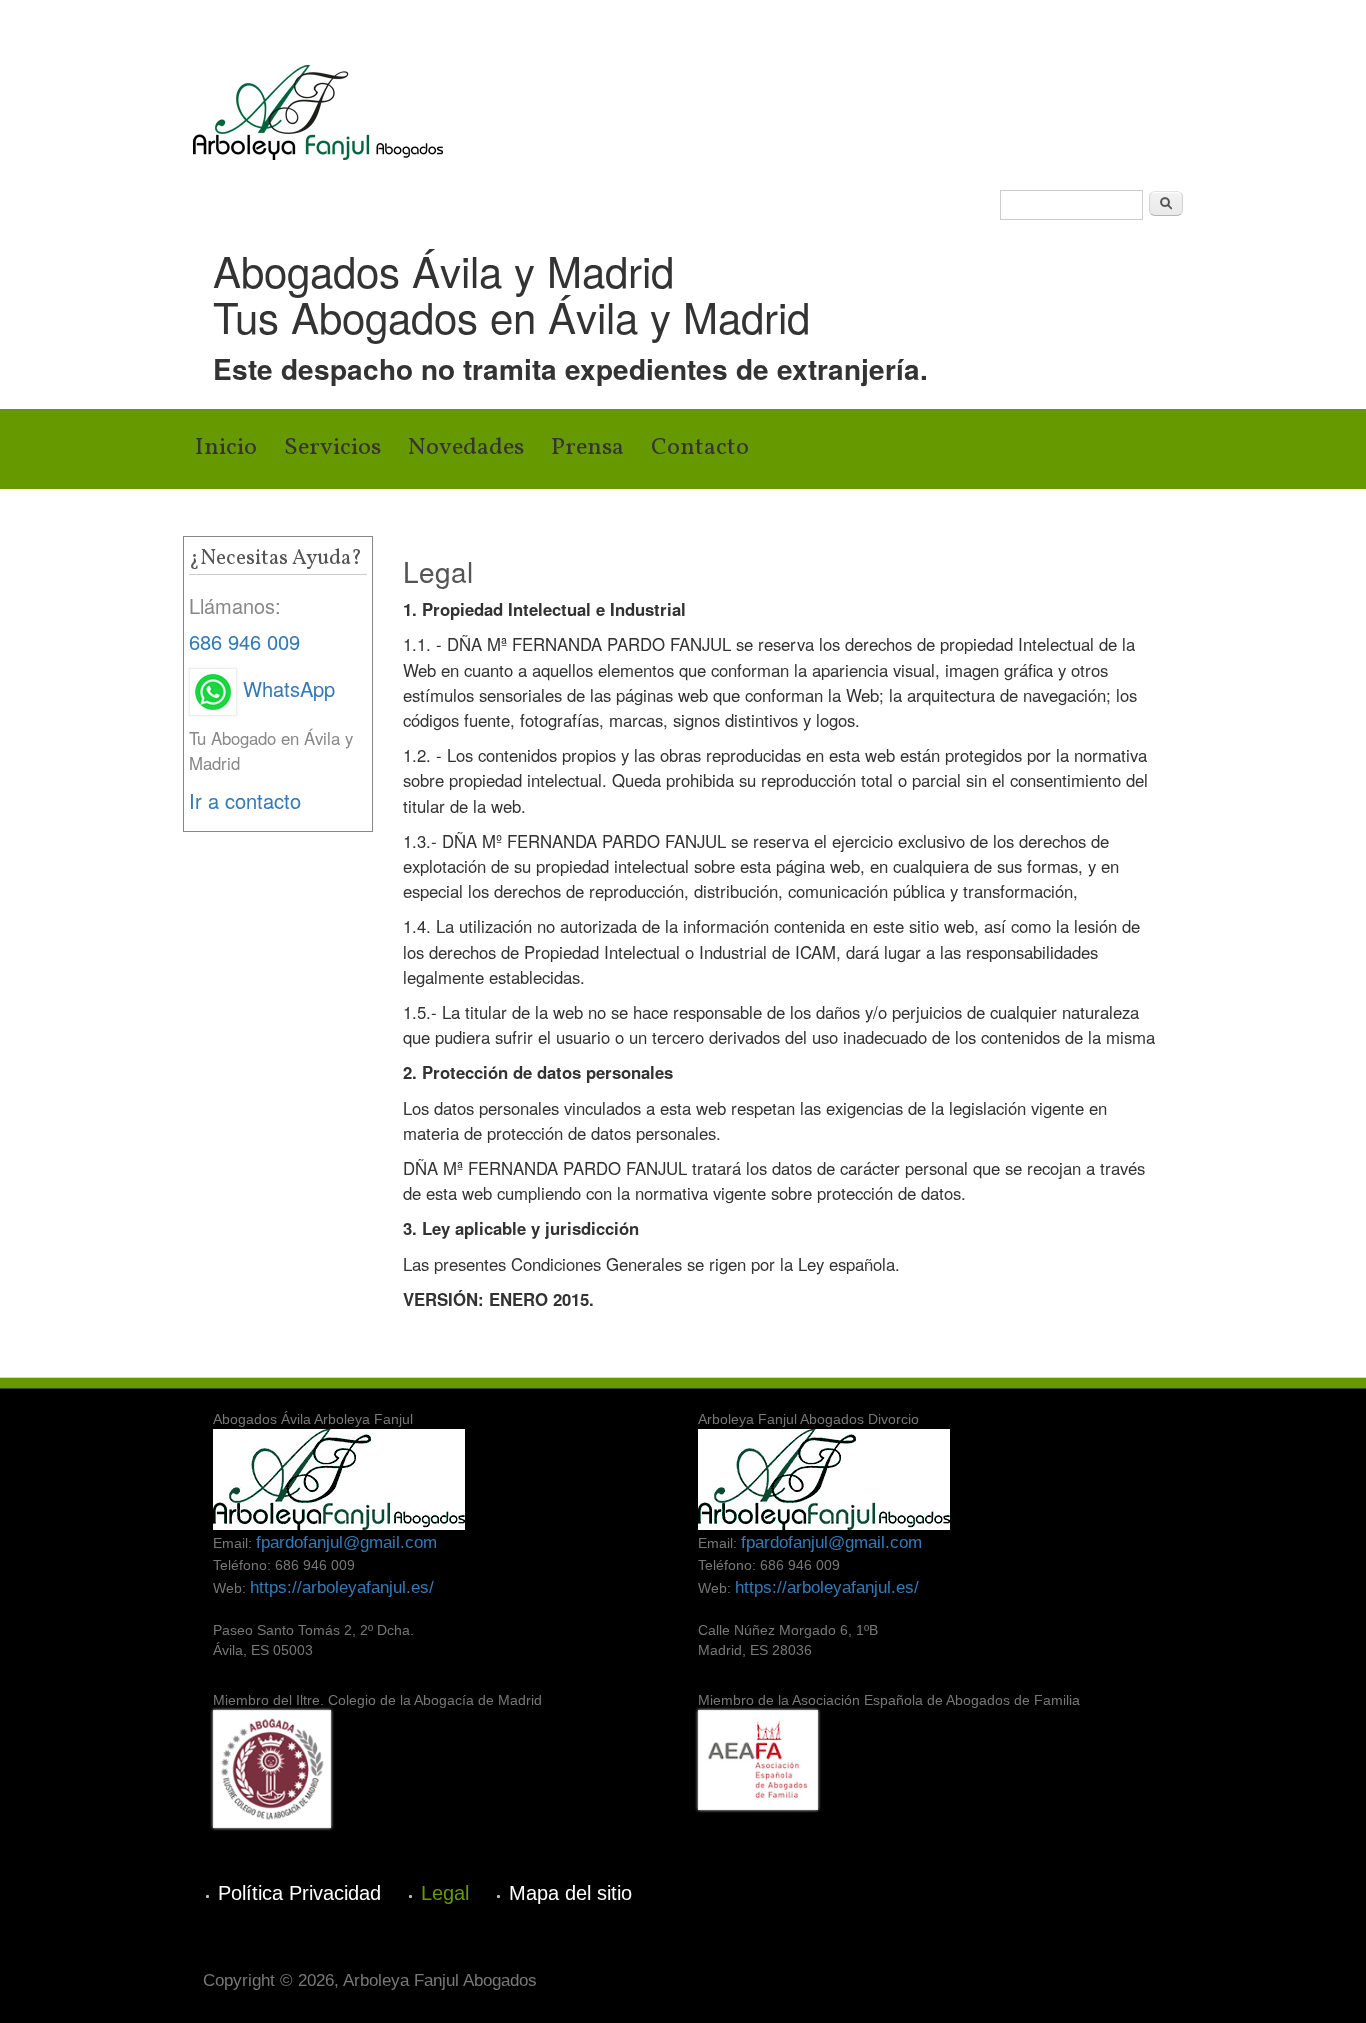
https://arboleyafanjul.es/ (342, 1587)
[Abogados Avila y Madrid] (318, 110)
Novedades (466, 448)
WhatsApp (286, 688)
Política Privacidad (299, 1893)
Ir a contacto (245, 800)
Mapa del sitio (570, 1893)
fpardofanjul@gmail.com (346, 1542)
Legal (445, 1893)
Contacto (700, 448)
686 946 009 (244, 641)
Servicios (332, 448)
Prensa (587, 448)
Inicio (226, 448)
